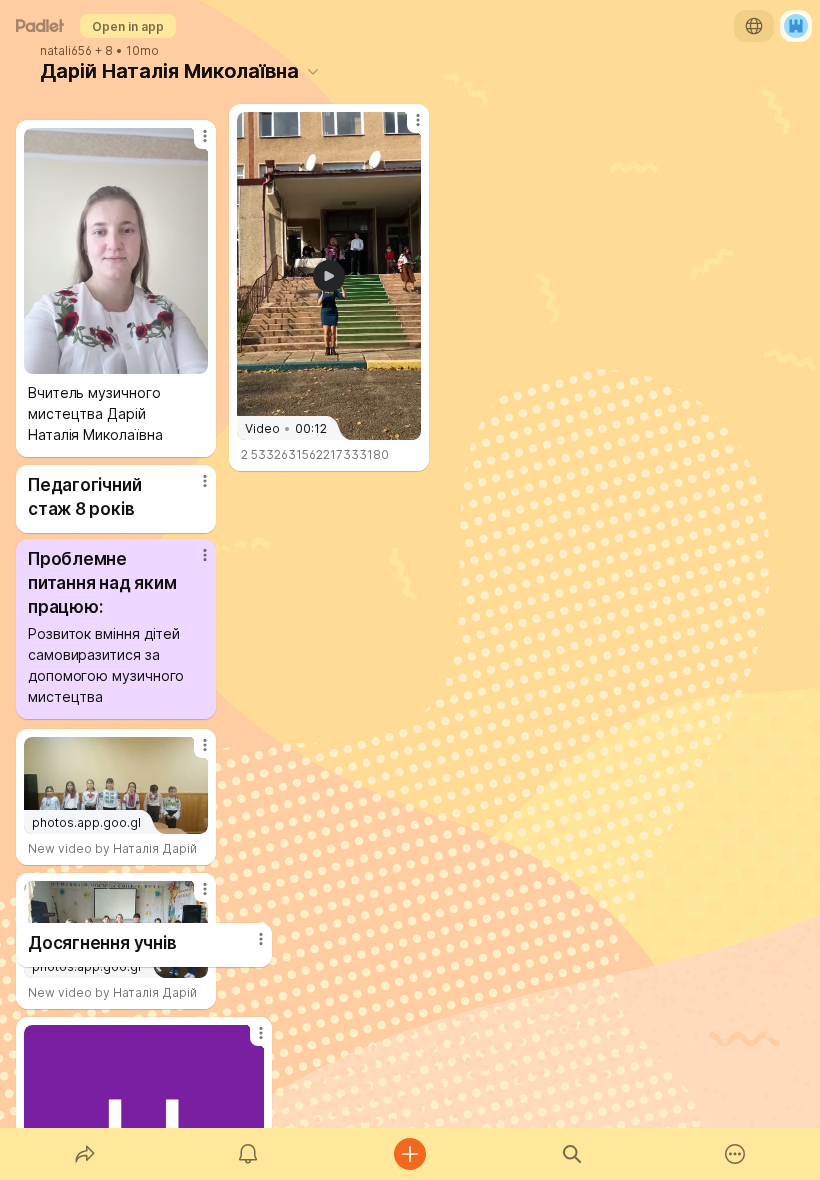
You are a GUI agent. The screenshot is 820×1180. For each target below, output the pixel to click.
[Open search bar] (572, 1154)
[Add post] (410, 1154)
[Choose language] (754, 26)
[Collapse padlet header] (313, 71)
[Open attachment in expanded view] (116, 251)
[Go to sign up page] (796, 26)
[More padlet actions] (735, 1154)
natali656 (66, 51)
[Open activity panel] (248, 1154)
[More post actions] (248, 1041)
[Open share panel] (85, 1154)
